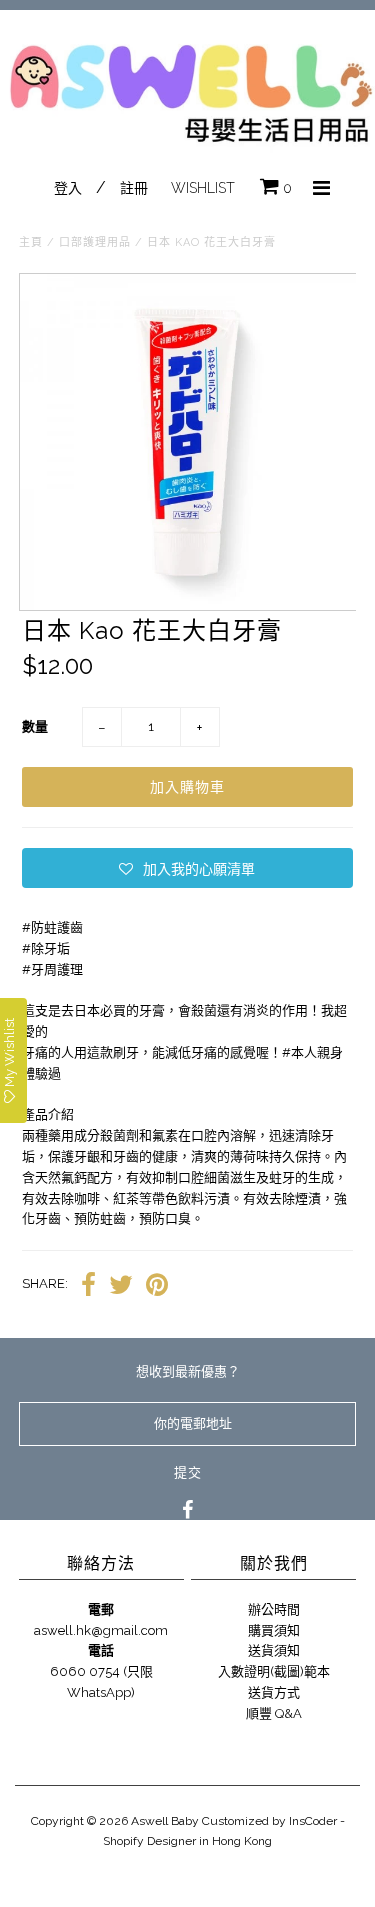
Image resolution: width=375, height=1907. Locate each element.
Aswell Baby (165, 1821)
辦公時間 (274, 1609)
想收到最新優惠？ (188, 1371)
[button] (187, 868)
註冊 (134, 188)
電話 (101, 1650)
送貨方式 (274, 1692)
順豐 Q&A (274, 1713)
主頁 (31, 242)
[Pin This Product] (157, 1285)
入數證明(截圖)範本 (274, 1671)
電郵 (101, 1609)
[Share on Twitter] (121, 1285)
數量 (35, 726)
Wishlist (203, 188)
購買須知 (274, 1630)
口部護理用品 (95, 242)
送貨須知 (274, 1650)
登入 (68, 188)
